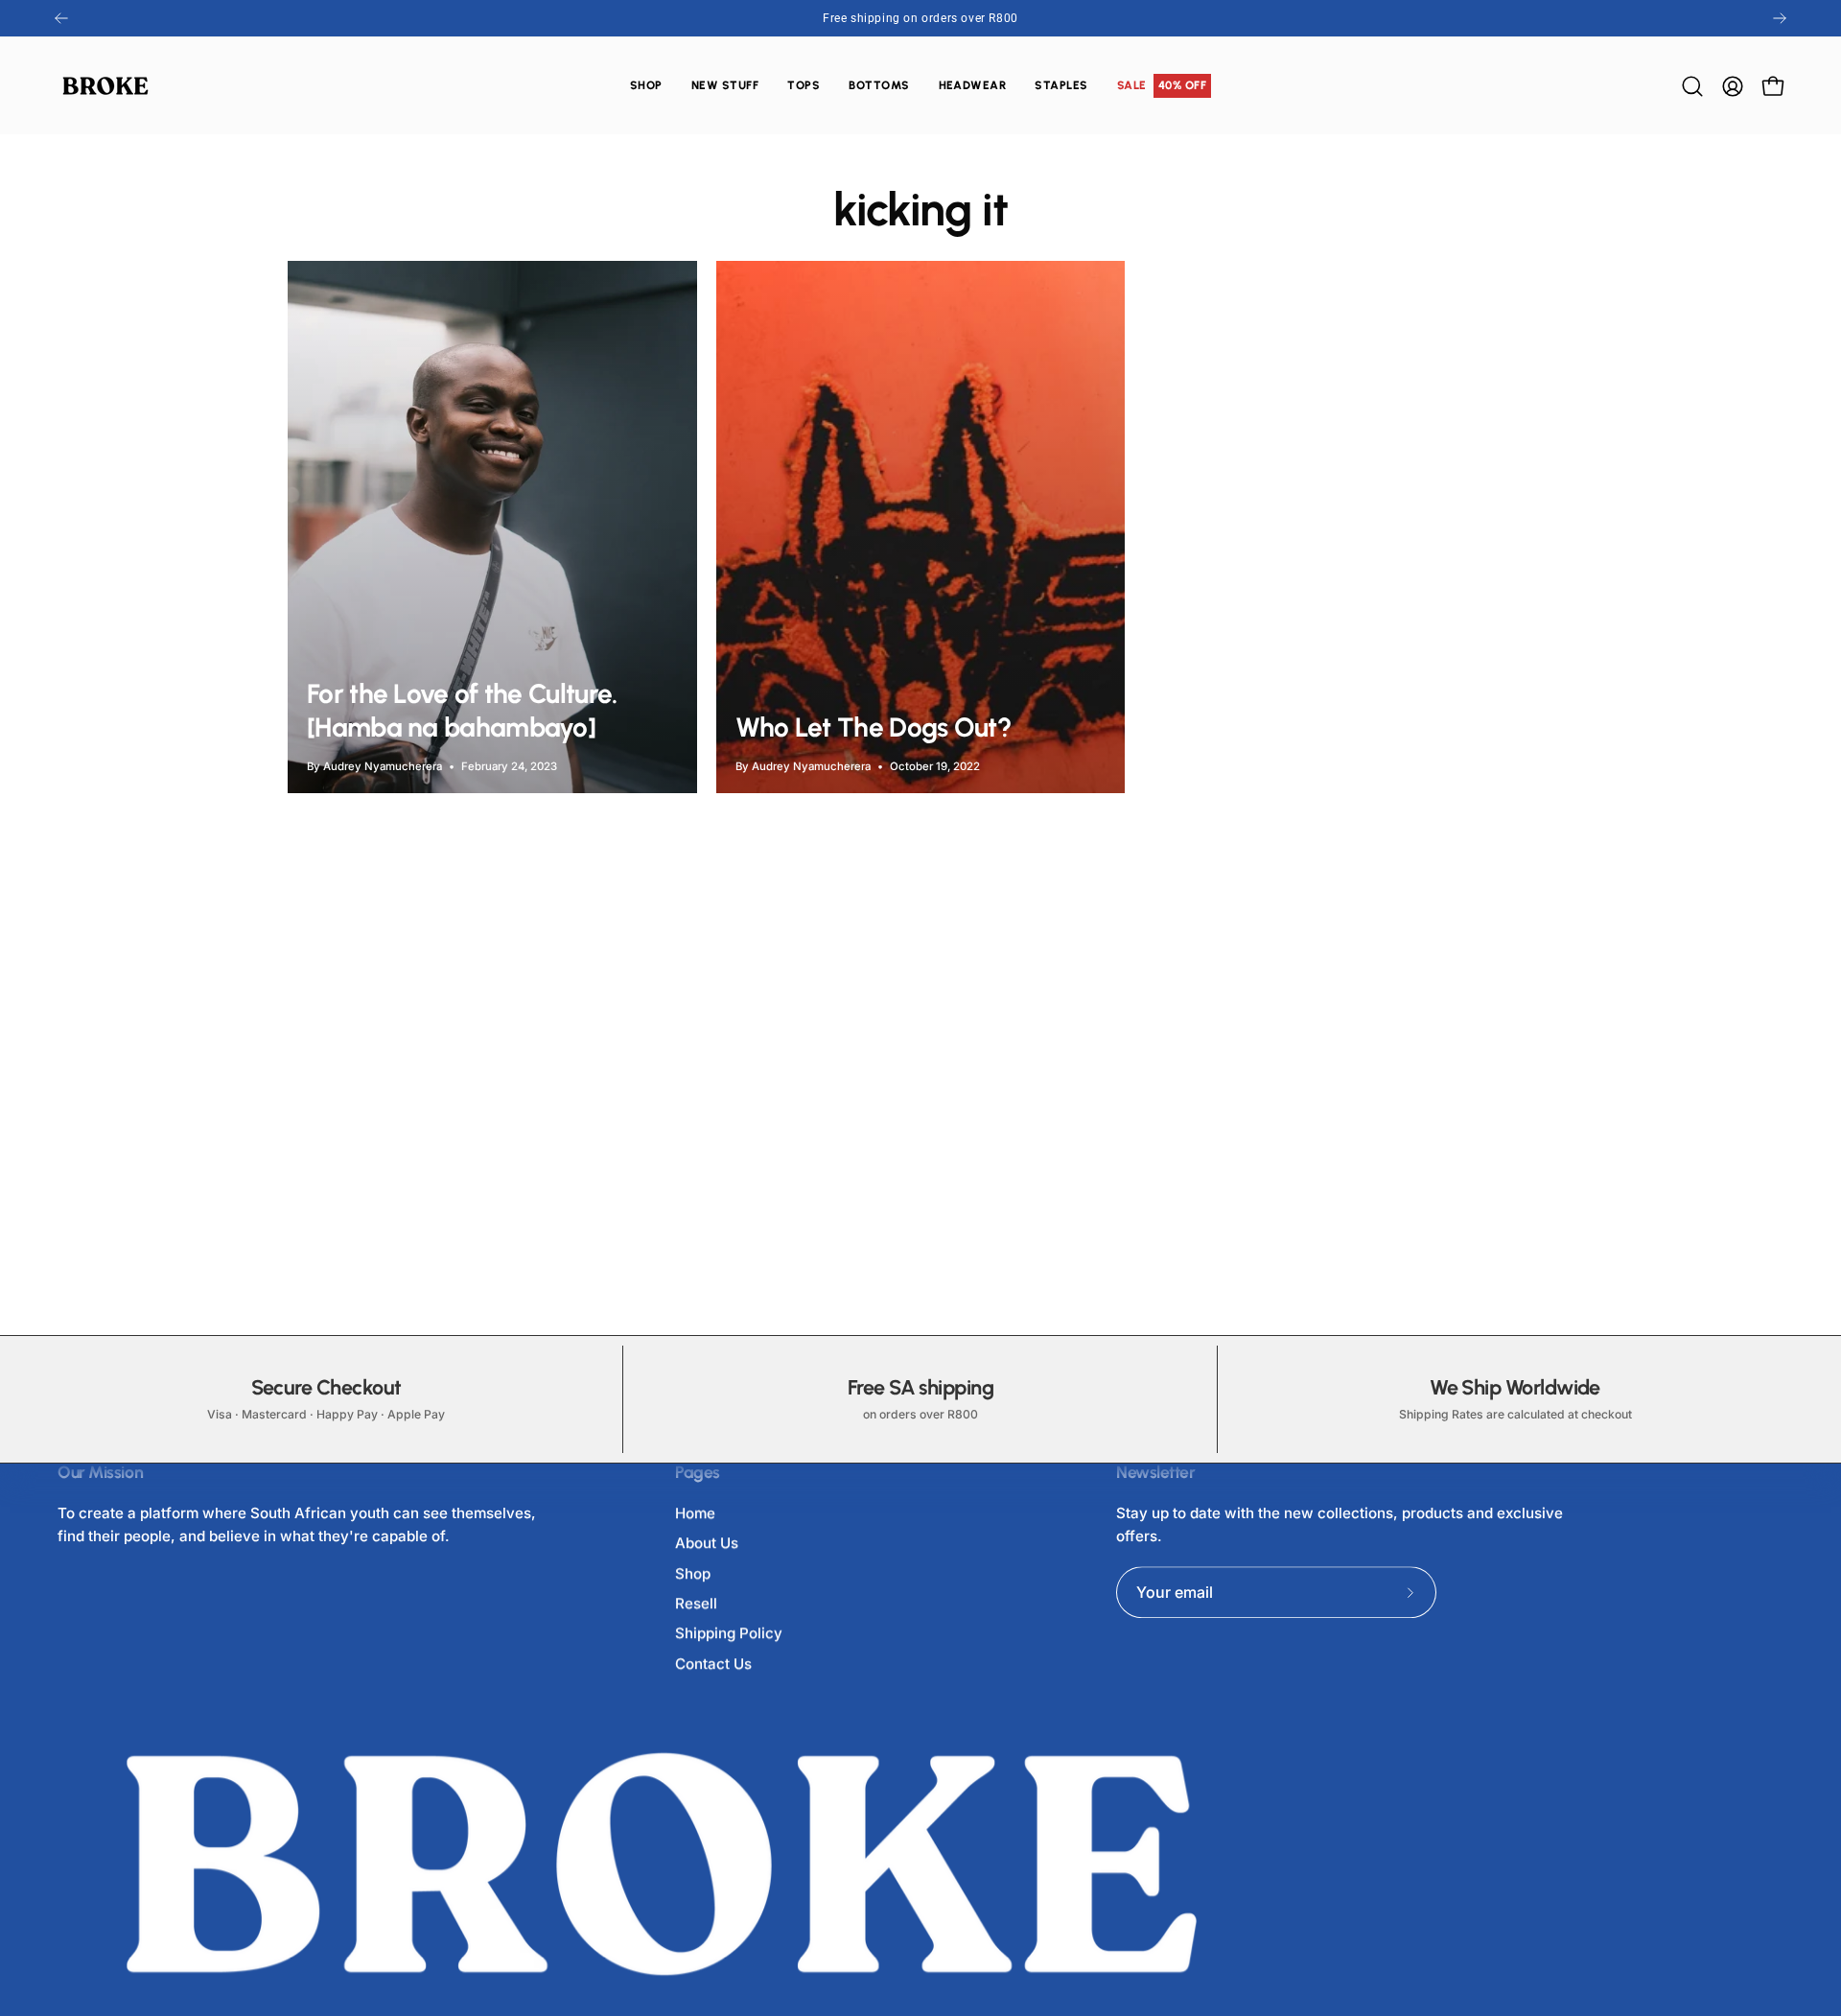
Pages (698, 1472)
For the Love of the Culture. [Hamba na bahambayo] (462, 710)
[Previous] (61, 18)
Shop (693, 1573)
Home (695, 1513)
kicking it (920, 209)
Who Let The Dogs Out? (874, 727)
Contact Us (713, 1664)
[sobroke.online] (105, 86)
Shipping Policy (729, 1634)
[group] (920, 18)
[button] (804, 86)
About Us (707, 1544)
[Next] (1780, 18)
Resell (696, 1603)
